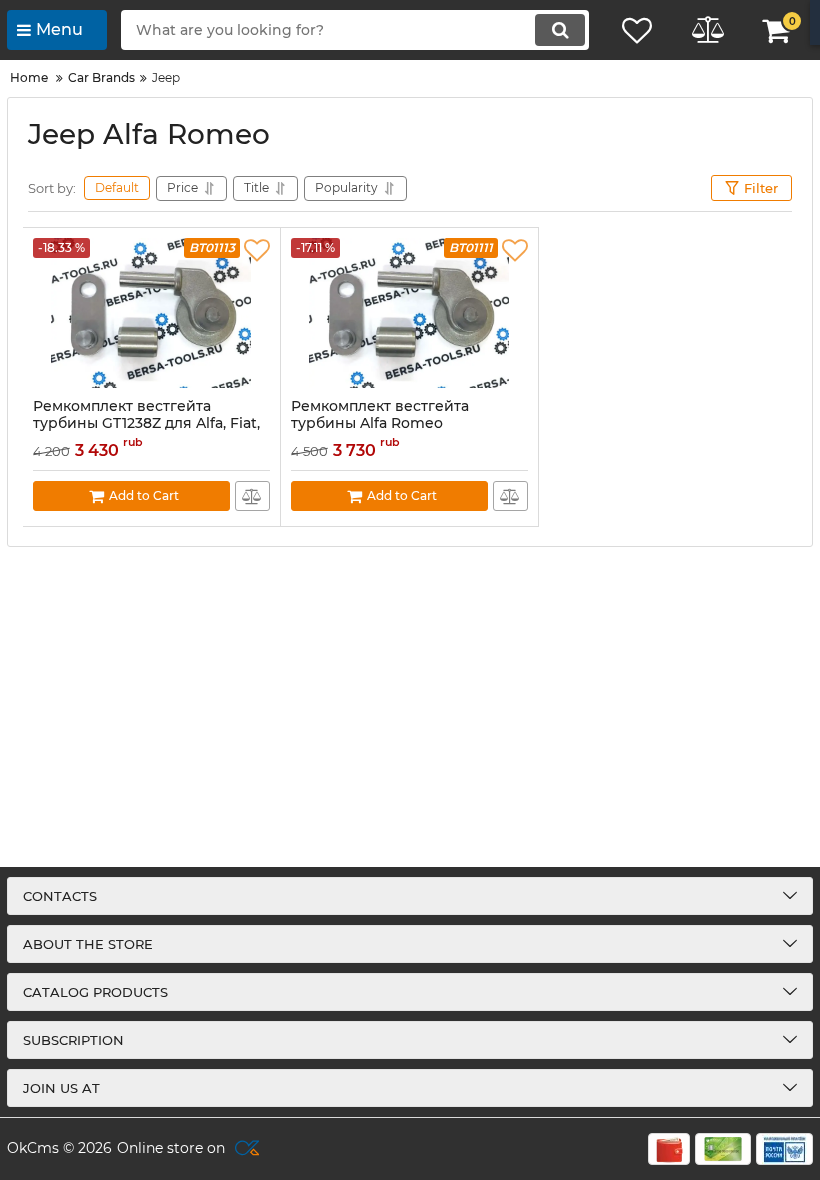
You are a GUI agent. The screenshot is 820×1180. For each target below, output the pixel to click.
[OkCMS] (244, 1149)
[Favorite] (257, 251)
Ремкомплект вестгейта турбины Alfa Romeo (380, 415)
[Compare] (252, 496)
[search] (560, 30)
